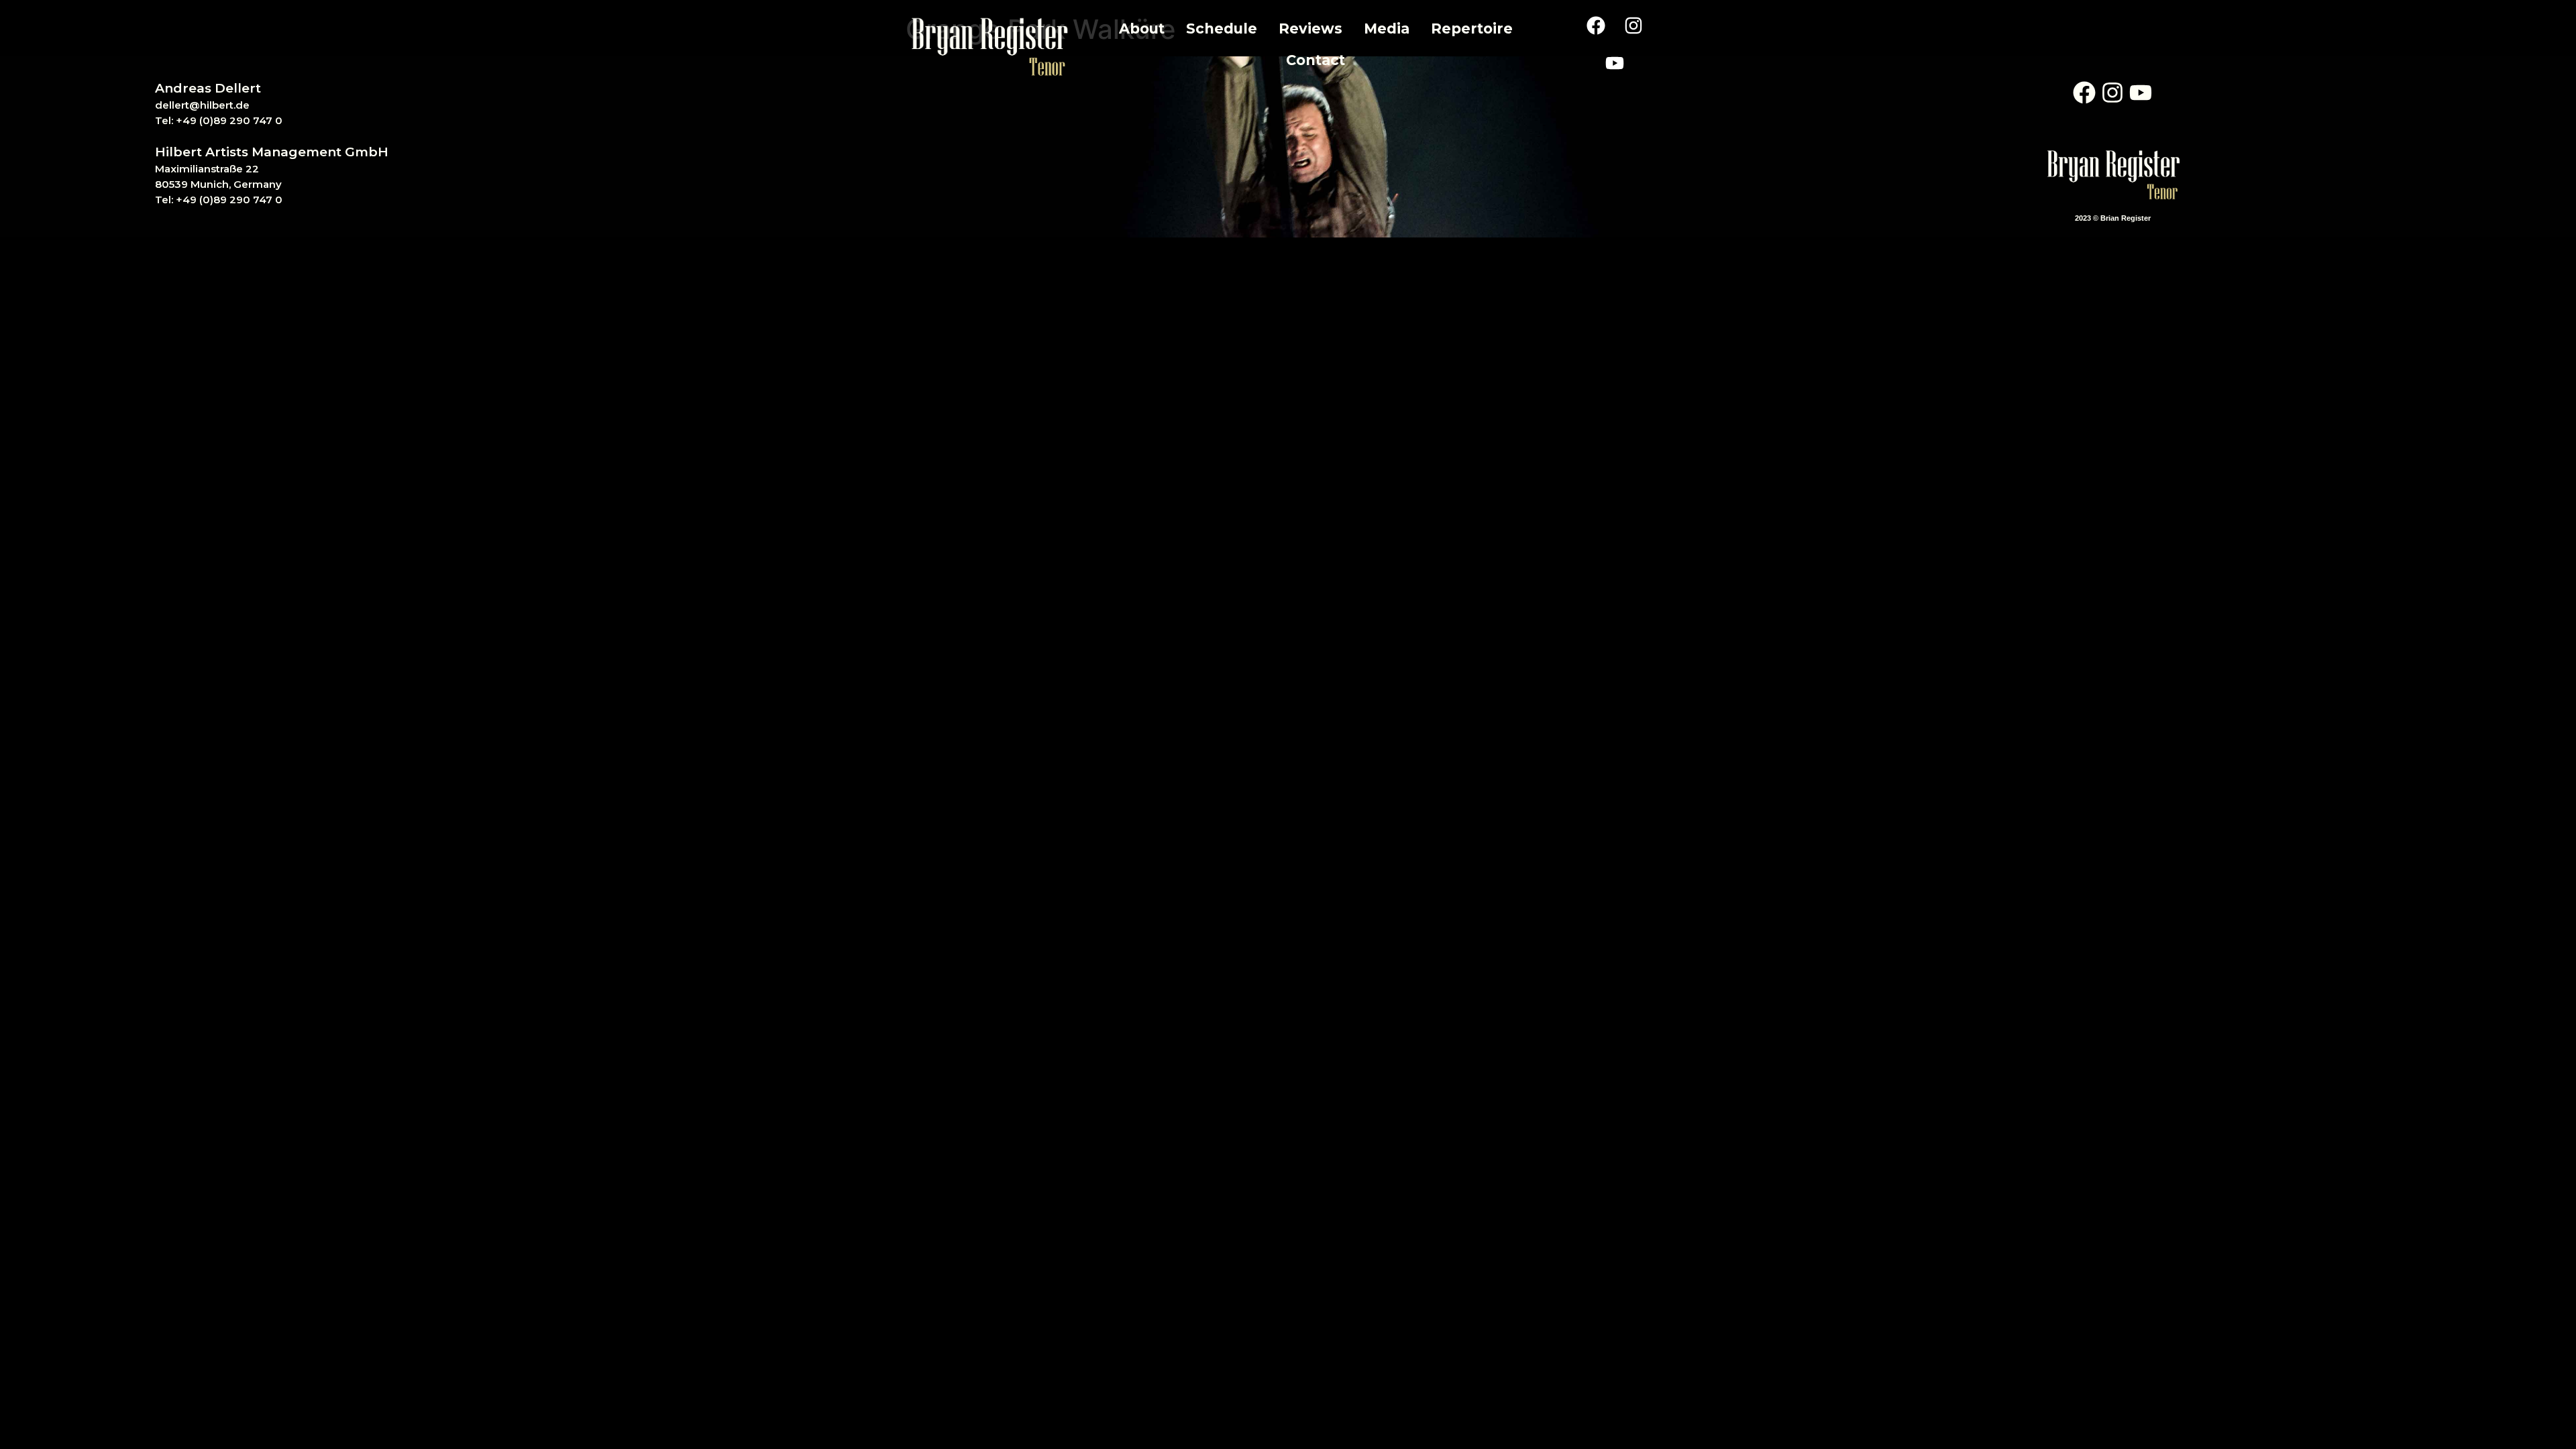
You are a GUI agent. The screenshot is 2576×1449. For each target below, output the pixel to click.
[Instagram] (1633, 25)
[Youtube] (1615, 63)
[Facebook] (1596, 25)
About (1142, 29)
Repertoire (1472, 29)
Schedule (1222, 29)
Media (1387, 29)
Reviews (1310, 29)
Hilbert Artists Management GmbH (272, 152)
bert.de (231, 105)
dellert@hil (183, 105)
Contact (1316, 60)
